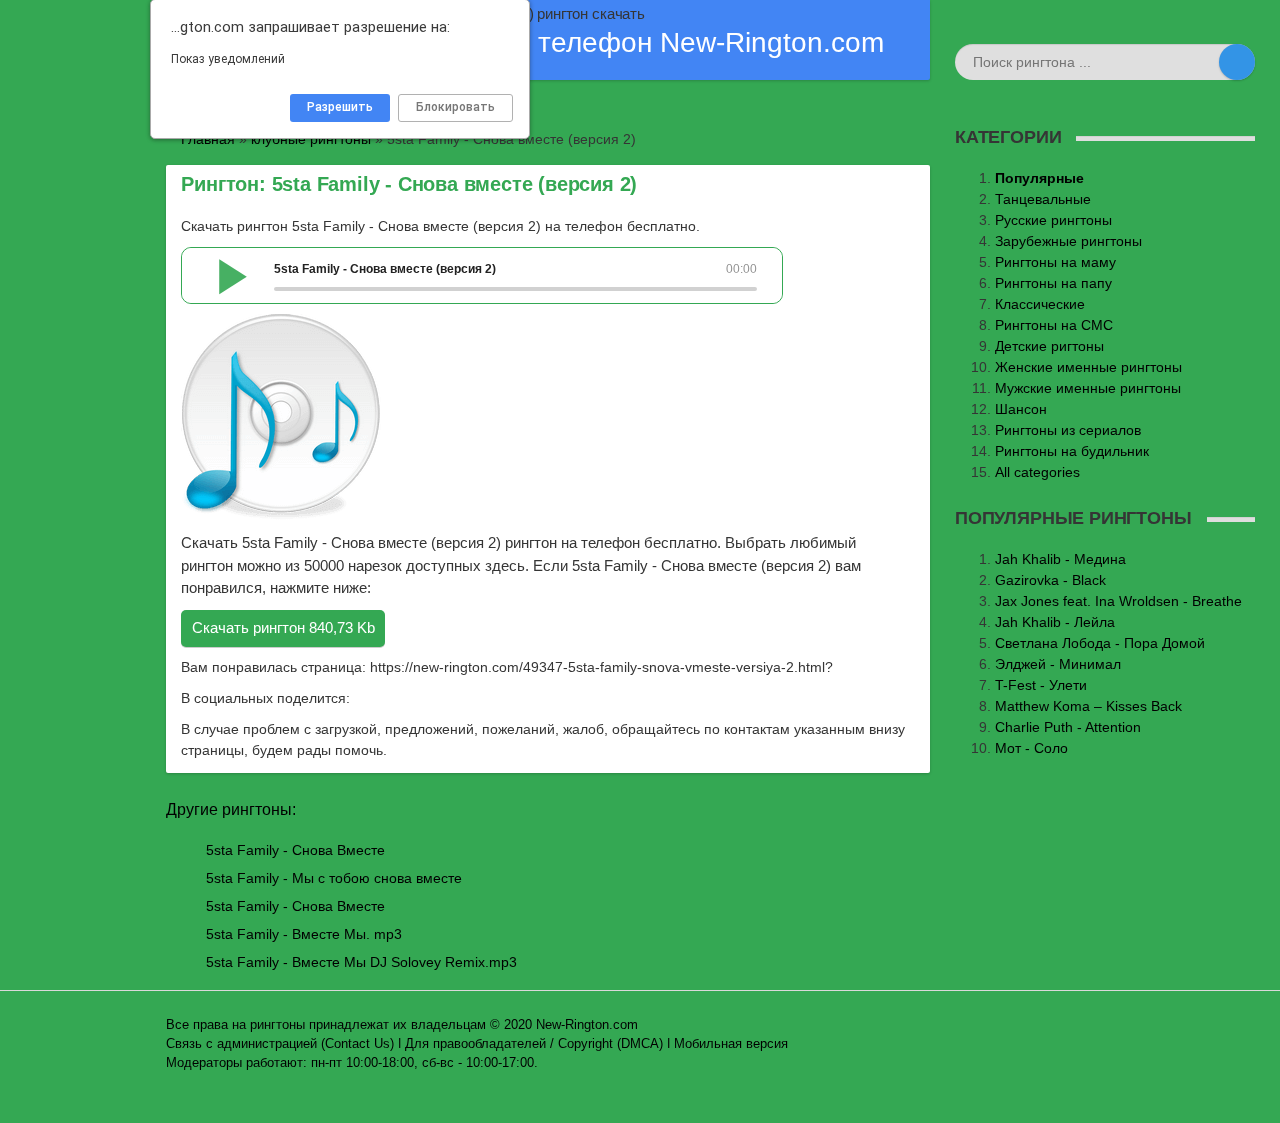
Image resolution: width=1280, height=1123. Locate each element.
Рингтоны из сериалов (1068, 430)
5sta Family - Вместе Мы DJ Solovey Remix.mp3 (361, 962)
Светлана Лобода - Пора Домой (1100, 643)
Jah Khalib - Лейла (1055, 622)
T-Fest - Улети (1041, 685)
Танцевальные (1043, 199)
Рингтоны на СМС (1054, 325)
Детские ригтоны (1049, 346)
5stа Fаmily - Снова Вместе (295, 906)
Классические (1040, 304)
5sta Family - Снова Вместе (295, 850)
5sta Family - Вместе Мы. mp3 (304, 934)
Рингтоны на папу (1053, 283)
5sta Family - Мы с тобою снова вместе (334, 878)
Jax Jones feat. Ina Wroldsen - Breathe (1118, 601)
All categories (1037, 472)
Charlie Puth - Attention (1068, 727)
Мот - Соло (1031, 748)
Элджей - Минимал (1058, 664)
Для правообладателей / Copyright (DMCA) (534, 1044)
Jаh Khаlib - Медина (1060, 559)
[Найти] (1237, 62)
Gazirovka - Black (1050, 580)
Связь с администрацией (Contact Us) (280, 1044)
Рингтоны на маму (1055, 262)
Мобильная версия (731, 1044)
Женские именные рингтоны (1088, 367)
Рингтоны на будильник (1072, 451)
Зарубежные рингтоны (1068, 241)
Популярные (1039, 178)
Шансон (1021, 409)
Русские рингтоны (1053, 220)
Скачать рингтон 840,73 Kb (283, 627)
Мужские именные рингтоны (1088, 388)
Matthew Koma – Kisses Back (1088, 706)
